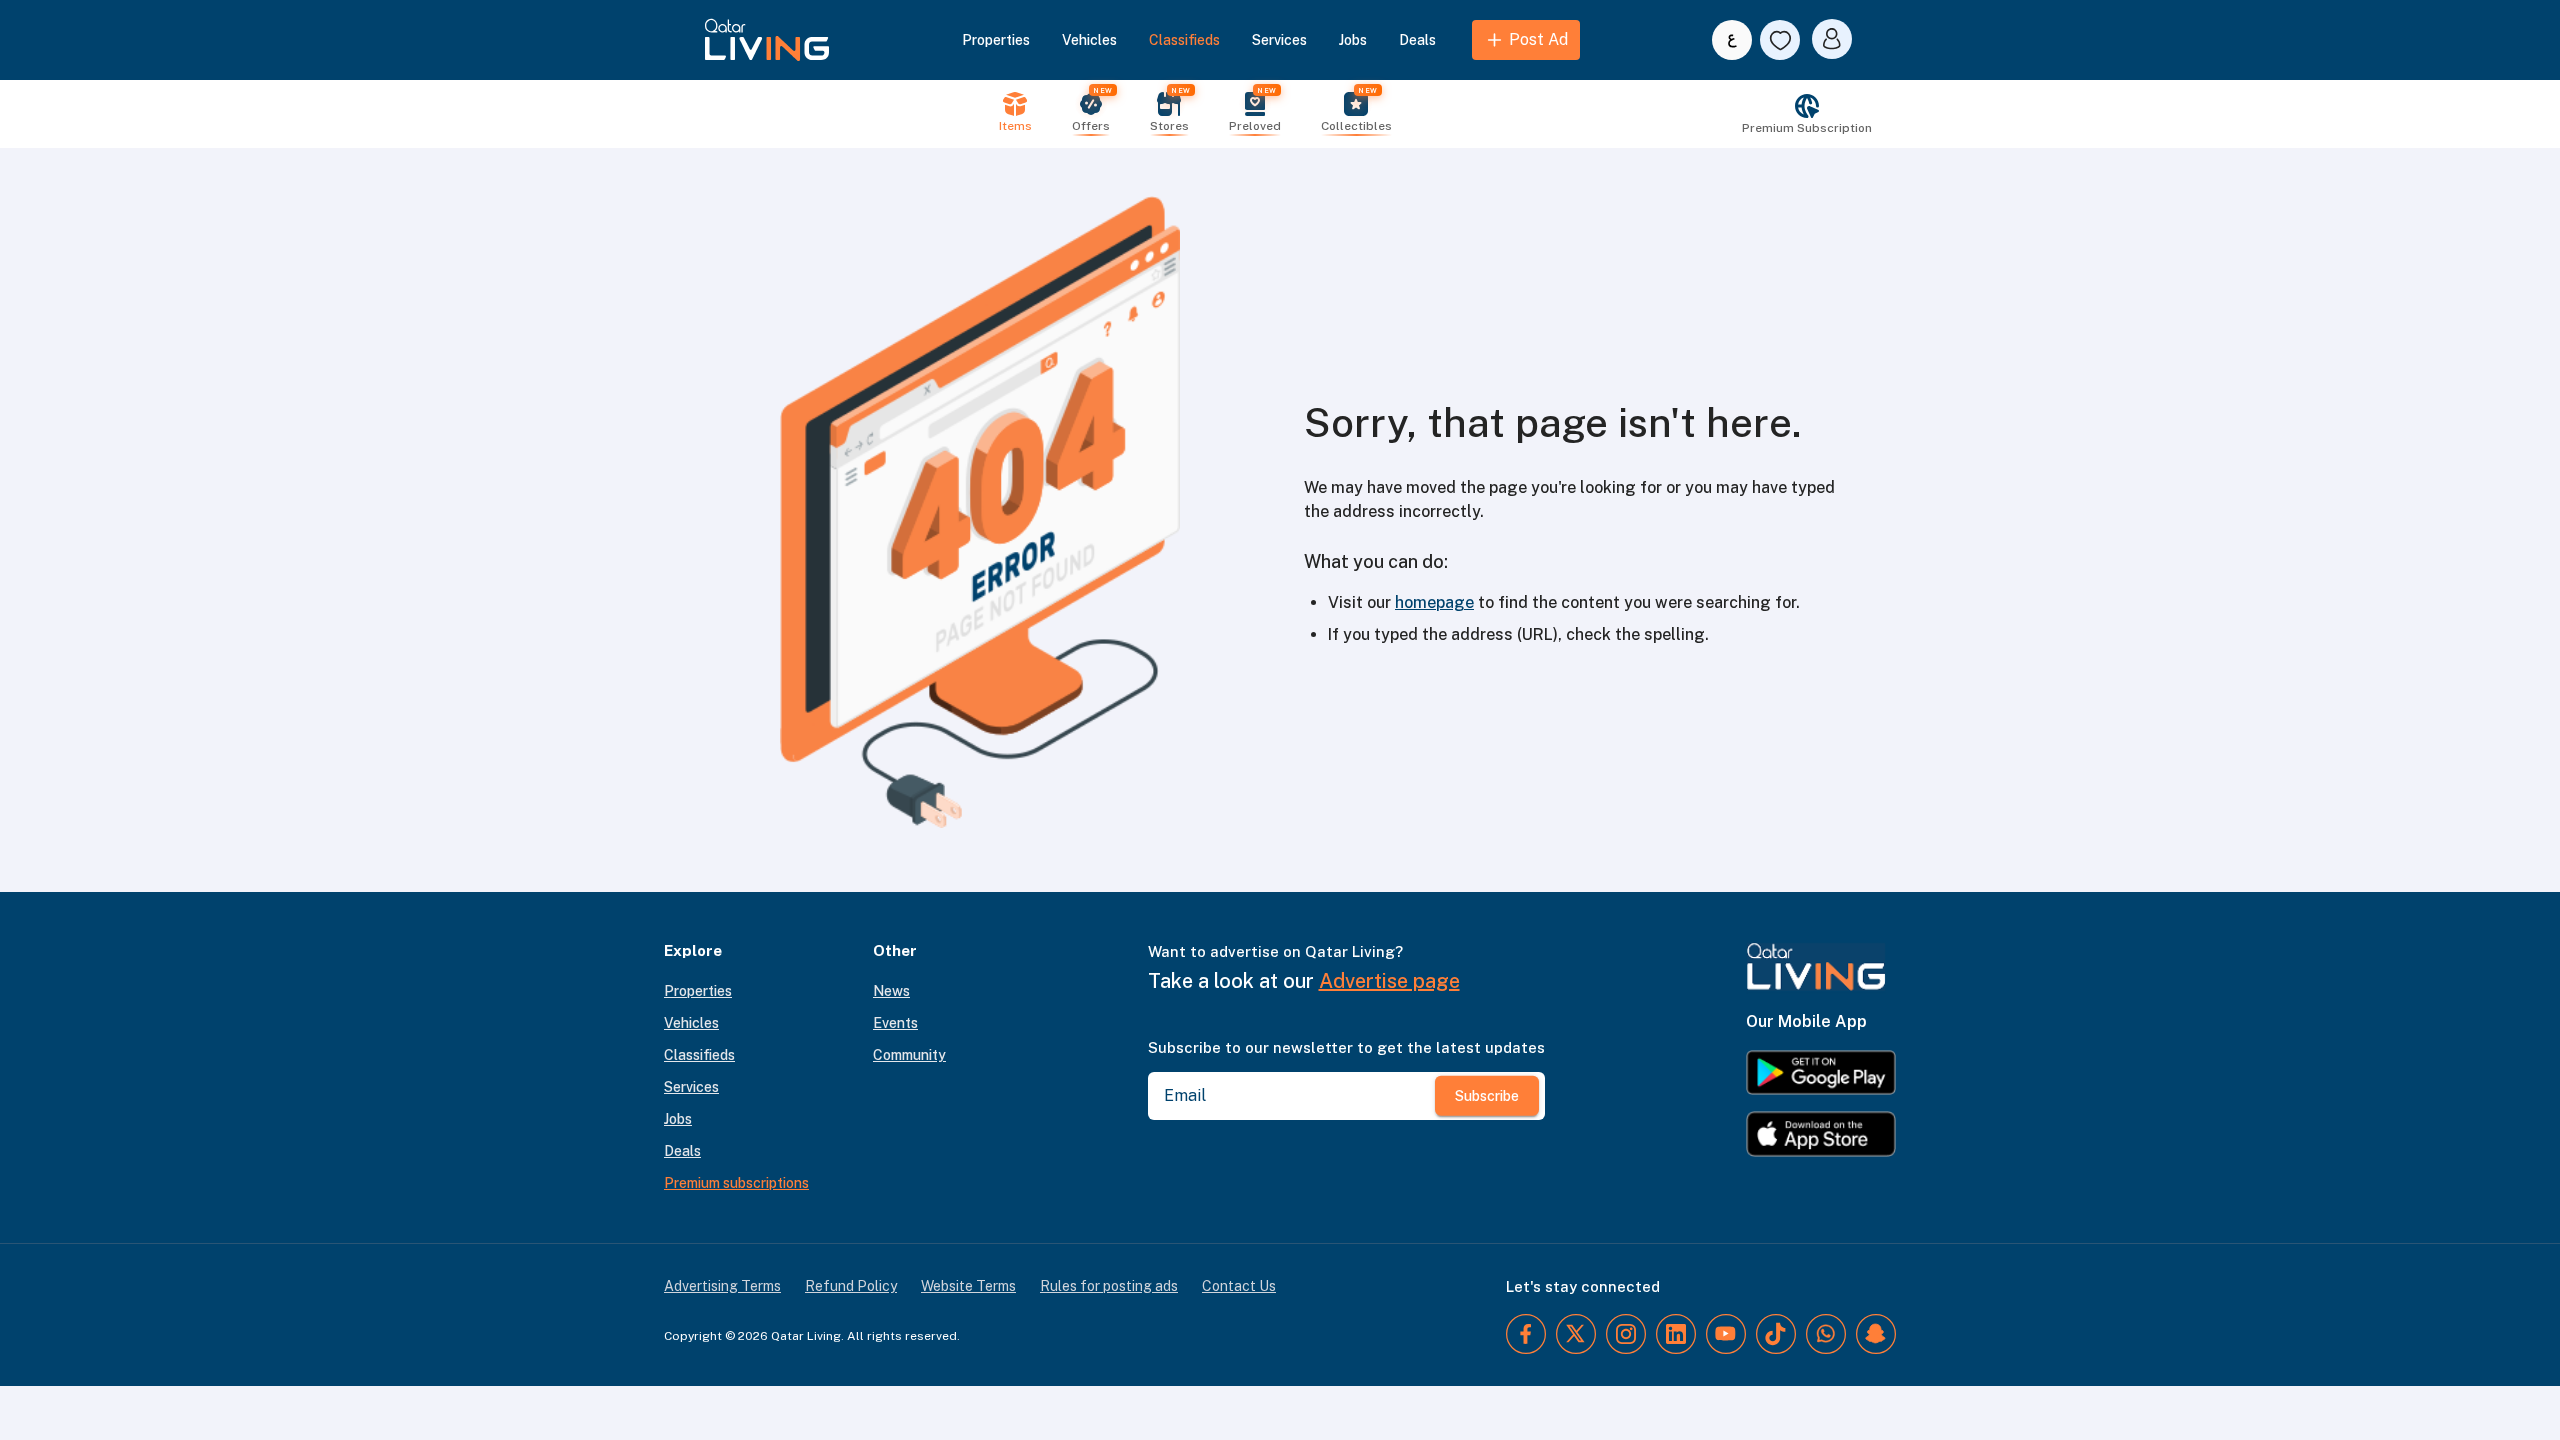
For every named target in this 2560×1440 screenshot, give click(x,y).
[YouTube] (1726, 1334)
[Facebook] (1526, 1334)
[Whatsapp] (1826, 1334)
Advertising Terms (722, 1286)
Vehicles (1089, 40)
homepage (1434, 602)
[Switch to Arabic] (1732, 40)
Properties (996, 40)
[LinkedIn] (1676, 1334)
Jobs (1353, 40)
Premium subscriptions (736, 1183)
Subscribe (1487, 1096)
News (891, 991)
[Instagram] (1626, 1334)
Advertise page (1389, 981)
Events (895, 1023)
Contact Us (1239, 1286)
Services (1279, 40)
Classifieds (1184, 40)
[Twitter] (1576, 1334)
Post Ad (1538, 39)
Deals (1417, 40)
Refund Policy (851, 1286)
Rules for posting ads (1109, 1286)
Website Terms (968, 1286)
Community (909, 1055)
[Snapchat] (1876, 1334)
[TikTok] (1776, 1334)
